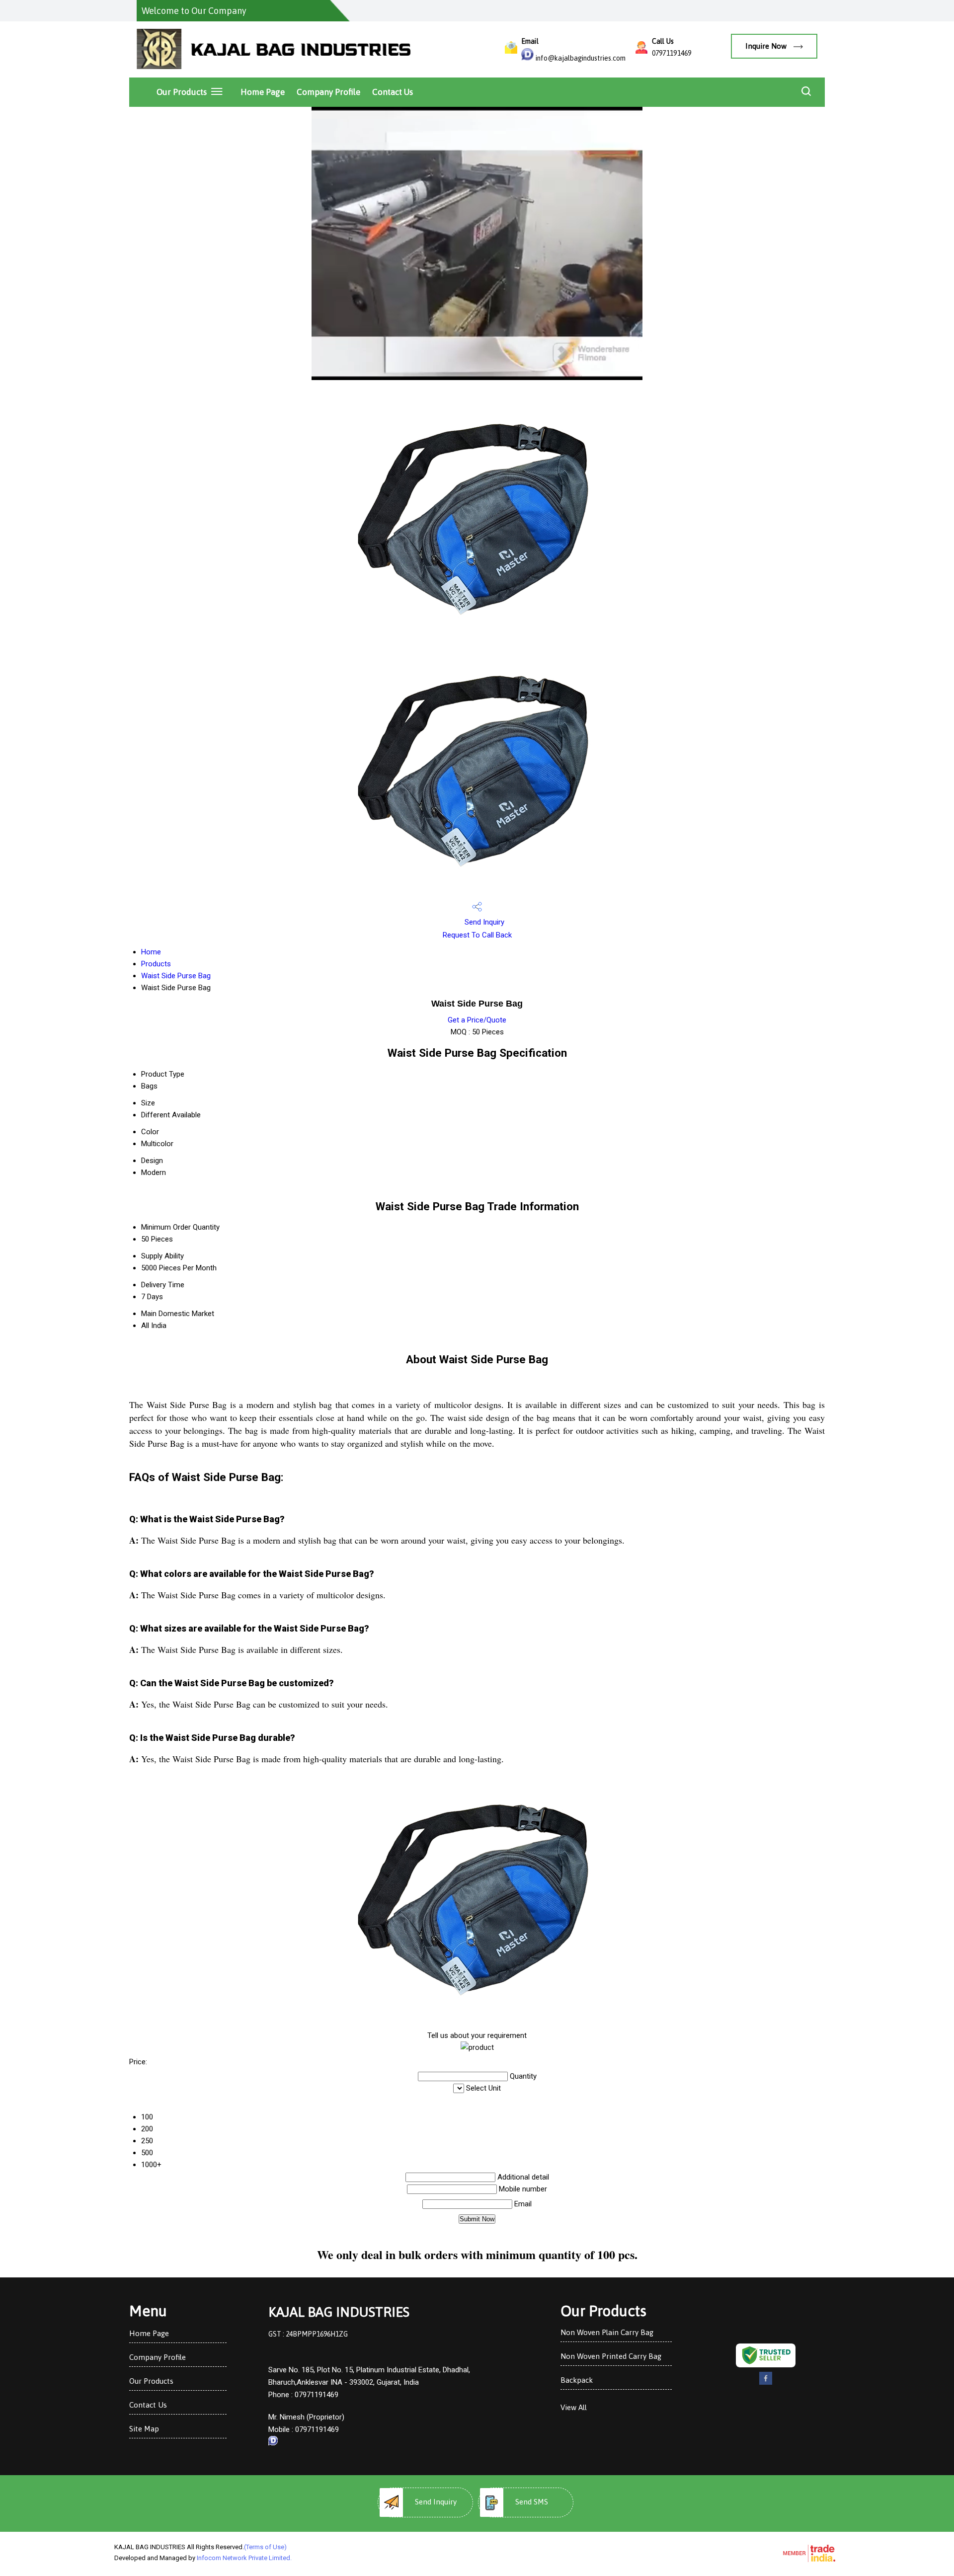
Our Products (182, 92)
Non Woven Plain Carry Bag (607, 2332)
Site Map (144, 2429)
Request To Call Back (477, 935)
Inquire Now (767, 46)
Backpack (577, 2380)
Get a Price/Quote (477, 1020)
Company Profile (328, 92)
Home (151, 952)
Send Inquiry (483, 922)
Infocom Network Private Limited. (244, 2558)
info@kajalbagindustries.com (581, 58)
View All (574, 2407)
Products (156, 964)
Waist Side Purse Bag (176, 976)
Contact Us (393, 92)
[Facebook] (766, 2383)
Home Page (263, 92)
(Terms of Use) (265, 2547)
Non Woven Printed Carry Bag (611, 2356)
